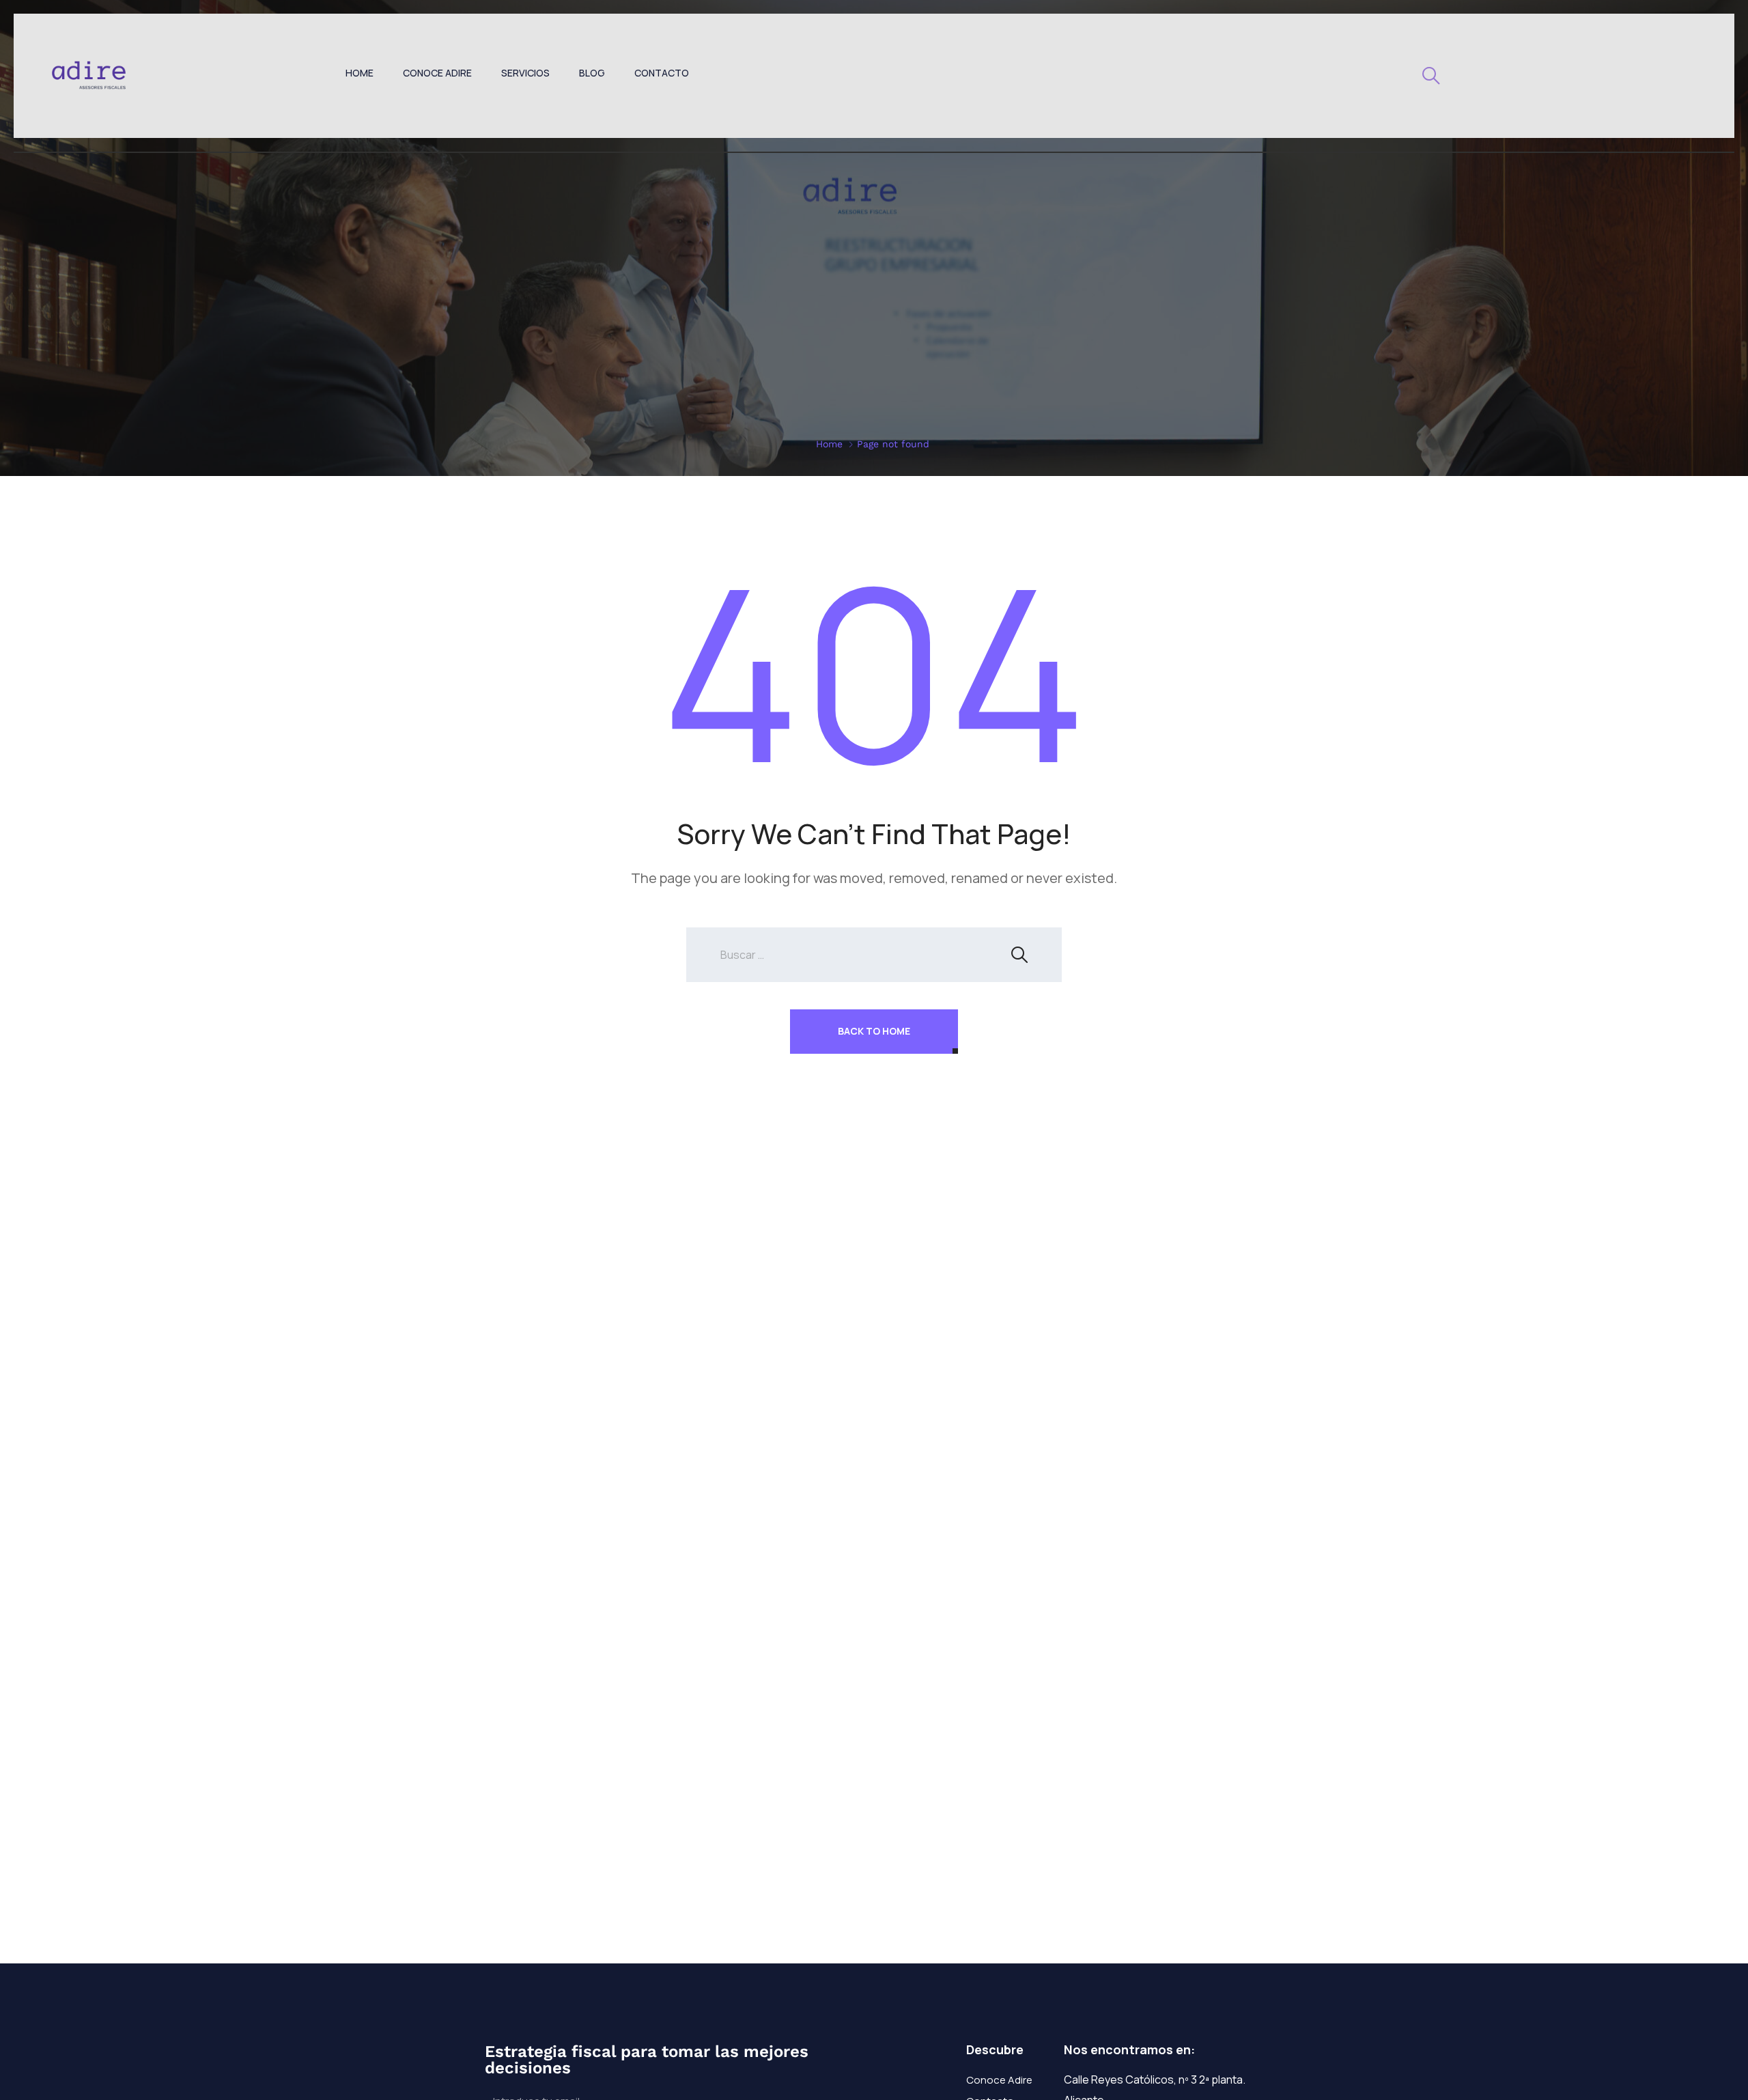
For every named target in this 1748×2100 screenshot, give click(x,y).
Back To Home (874, 1031)
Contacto (662, 73)
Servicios (525, 73)
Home (360, 73)
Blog (592, 73)
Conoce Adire (437, 73)
